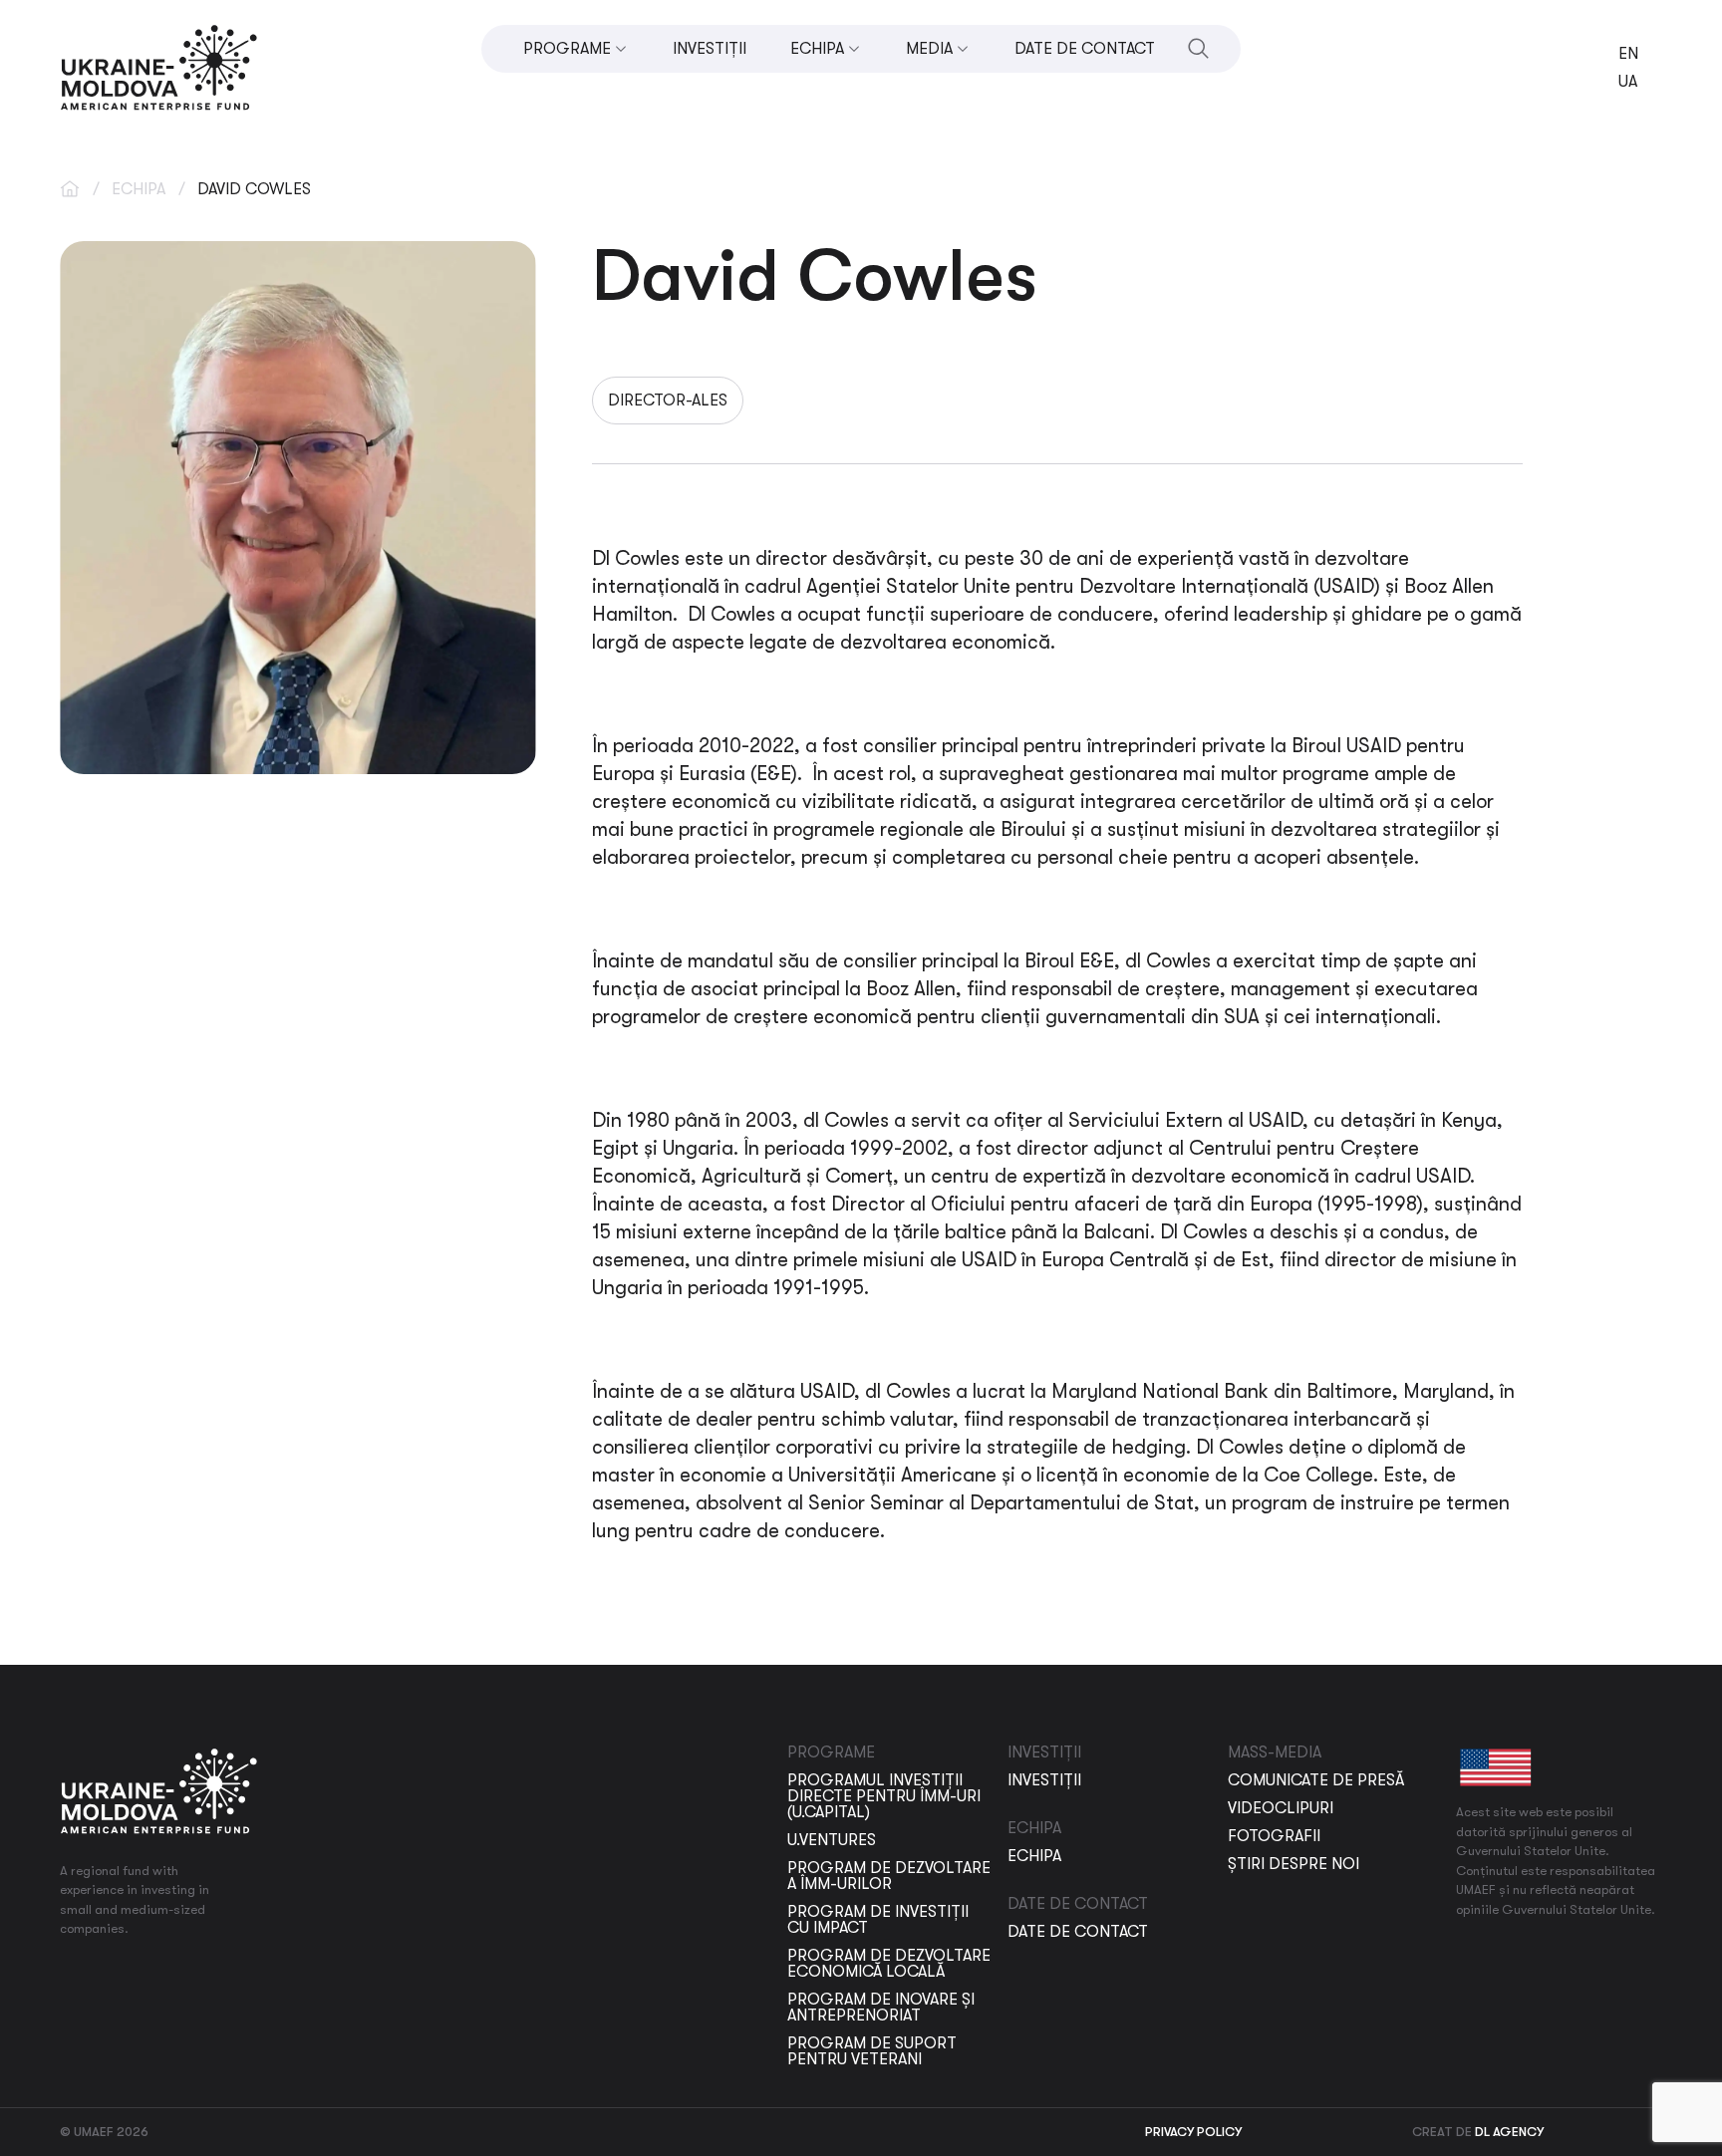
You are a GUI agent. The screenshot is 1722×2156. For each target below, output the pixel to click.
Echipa (139, 189)
